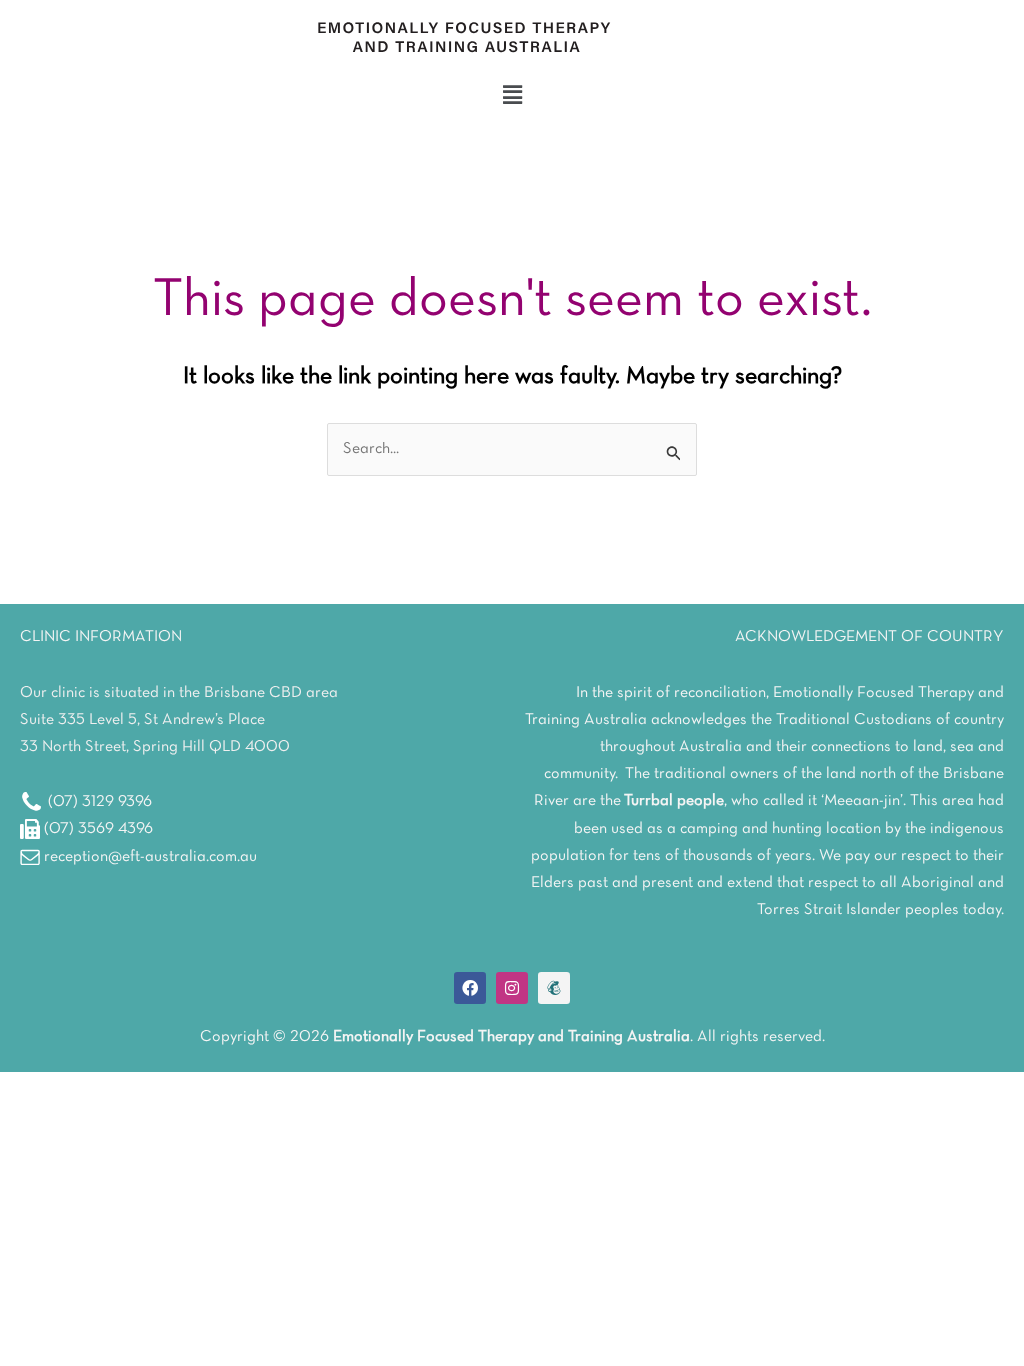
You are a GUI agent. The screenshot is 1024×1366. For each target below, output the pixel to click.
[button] (512, 96)
